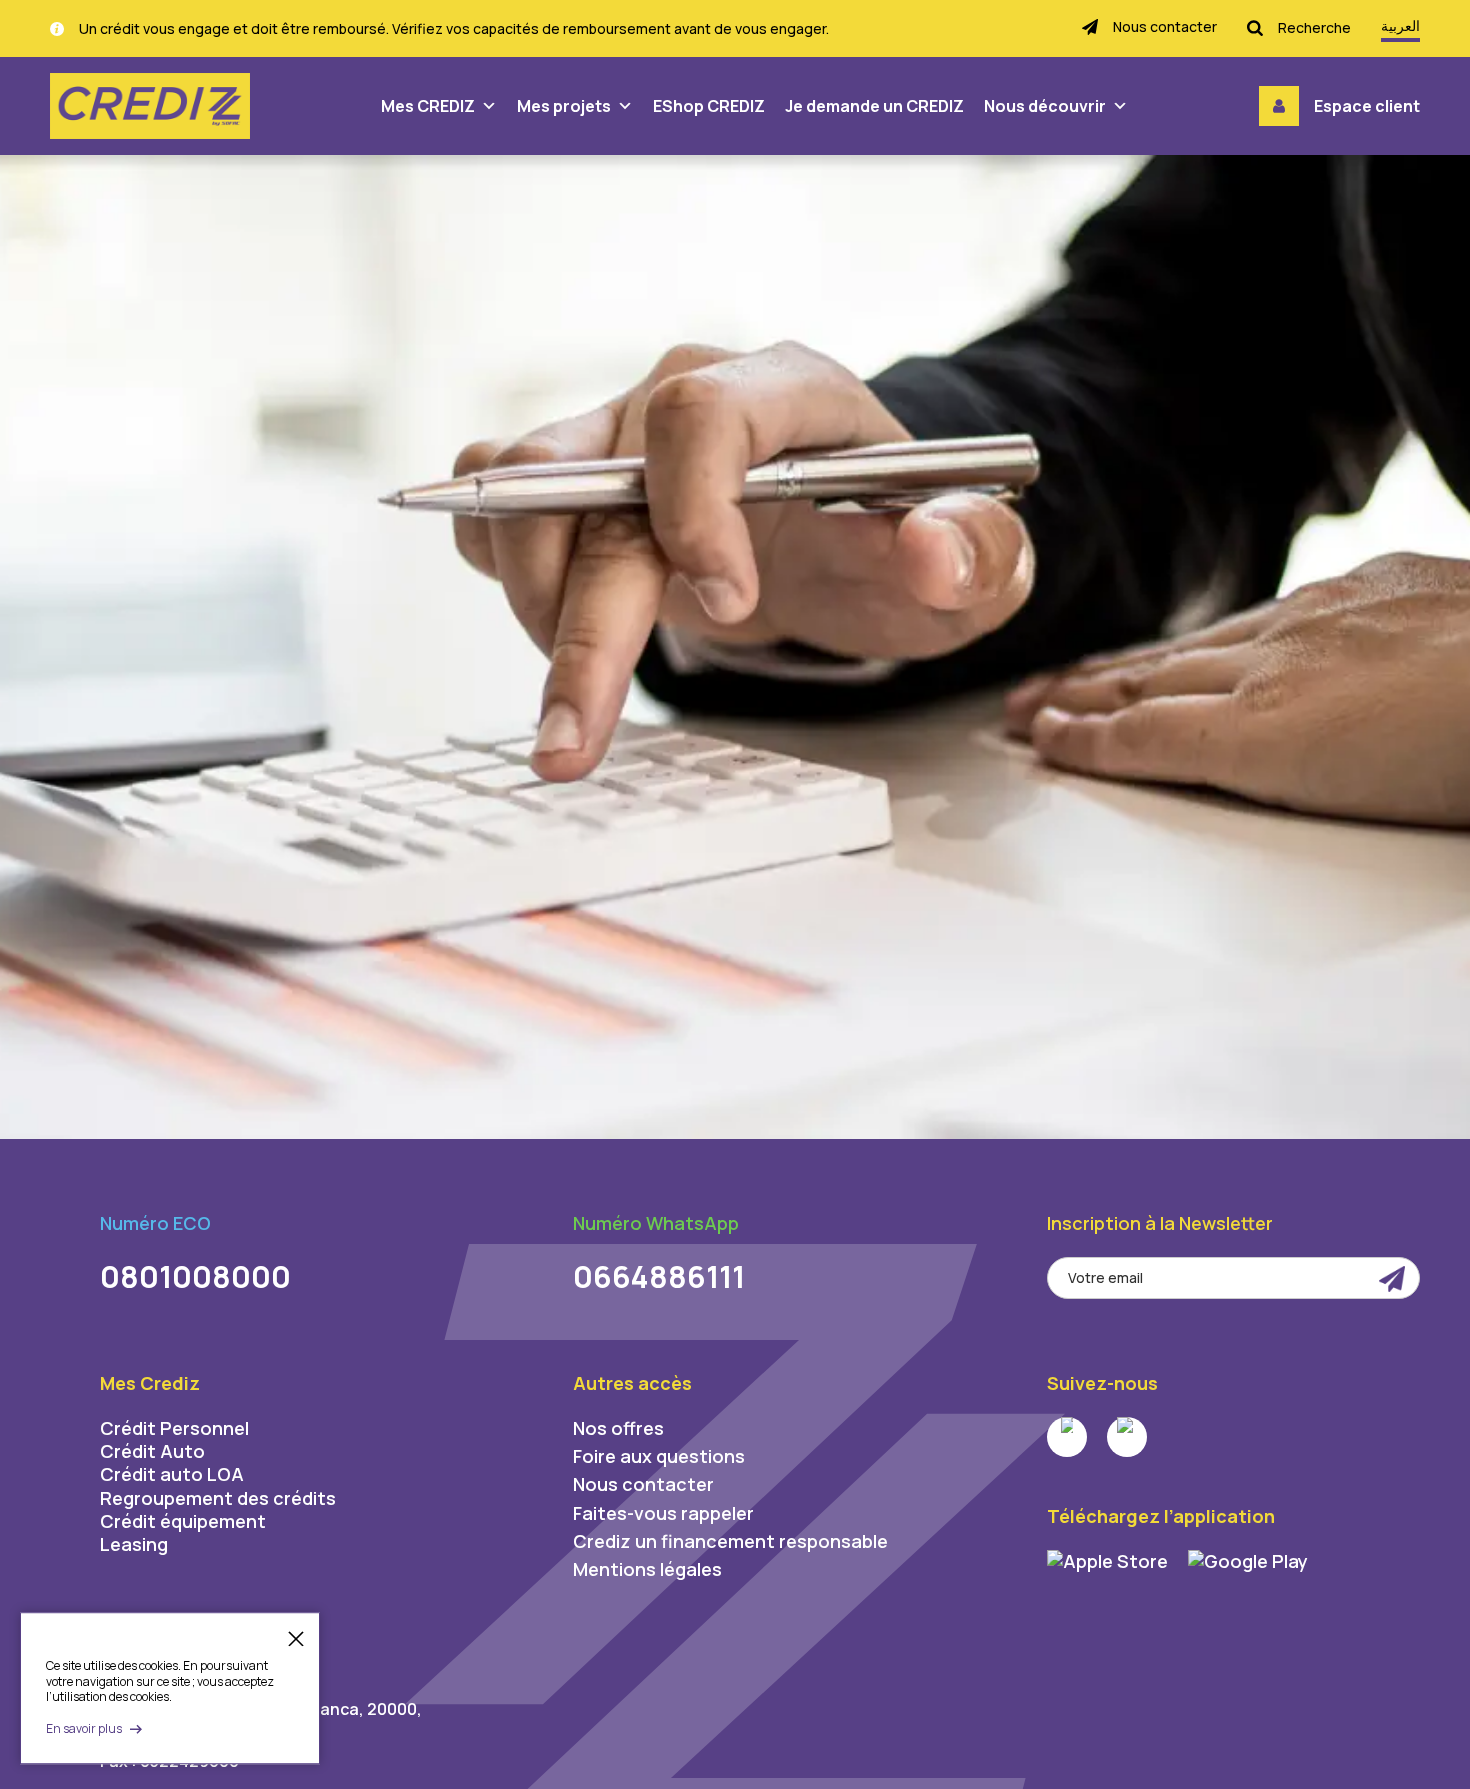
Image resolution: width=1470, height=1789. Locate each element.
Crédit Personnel (174, 1428)
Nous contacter (643, 1484)
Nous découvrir (1045, 106)
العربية (1400, 25)
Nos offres (618, 1428)
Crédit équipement (183, 1521)
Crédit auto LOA (172, 1474)
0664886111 (659, 1276)
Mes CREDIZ (428, 106)
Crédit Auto (152, 1451)
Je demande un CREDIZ (874, 106)
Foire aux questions (659, 1456)
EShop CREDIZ (709, 106)
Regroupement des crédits (218, 1498)
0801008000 (195, 1276)
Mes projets (564, 106)
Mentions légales (647, 1569)
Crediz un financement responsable (730, 1541)
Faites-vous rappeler (663, 1513)
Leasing (134, 1544)
